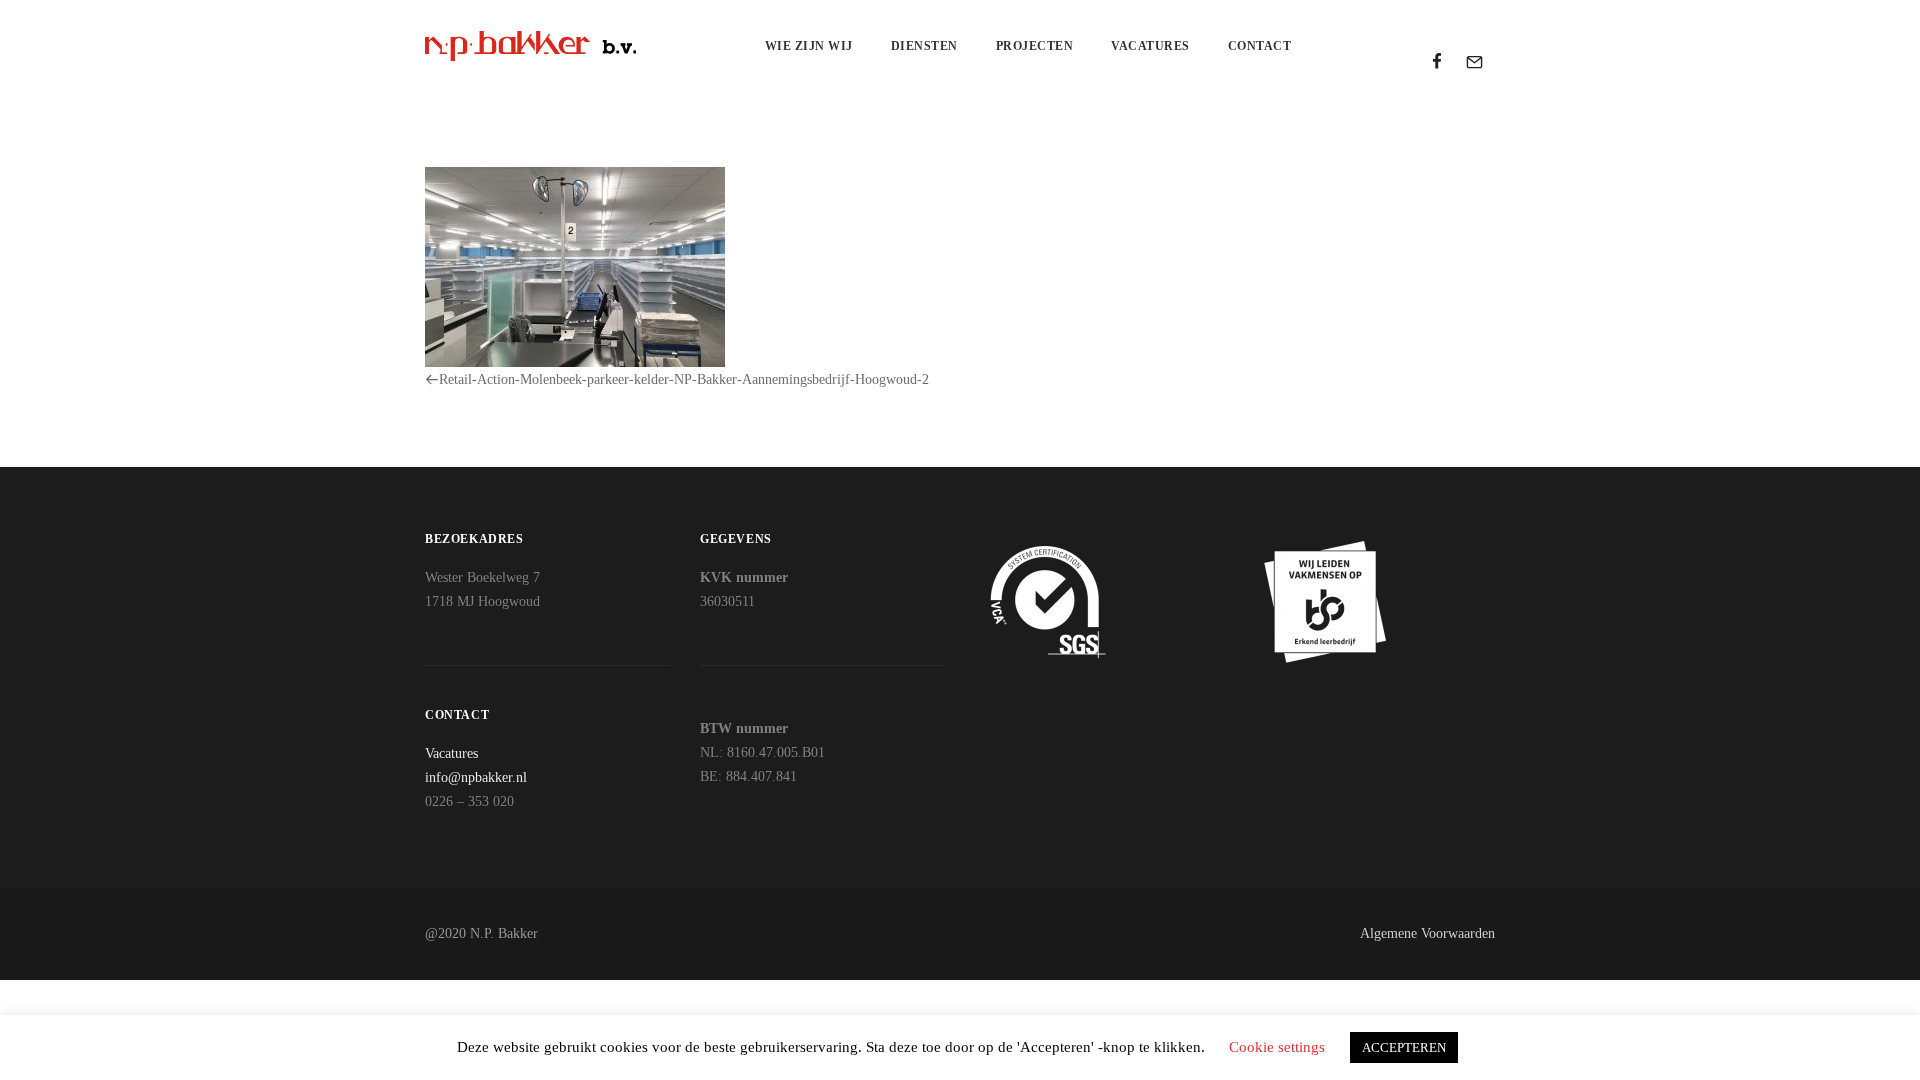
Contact (1260, 46)
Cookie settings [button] (1277, 1047)
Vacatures (1150, 46)
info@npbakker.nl (476, 777)
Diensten (924, 46)
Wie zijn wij (809, 46)
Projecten (1035, 46)
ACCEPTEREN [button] (1404, 1047)
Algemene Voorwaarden (1427, 933)
